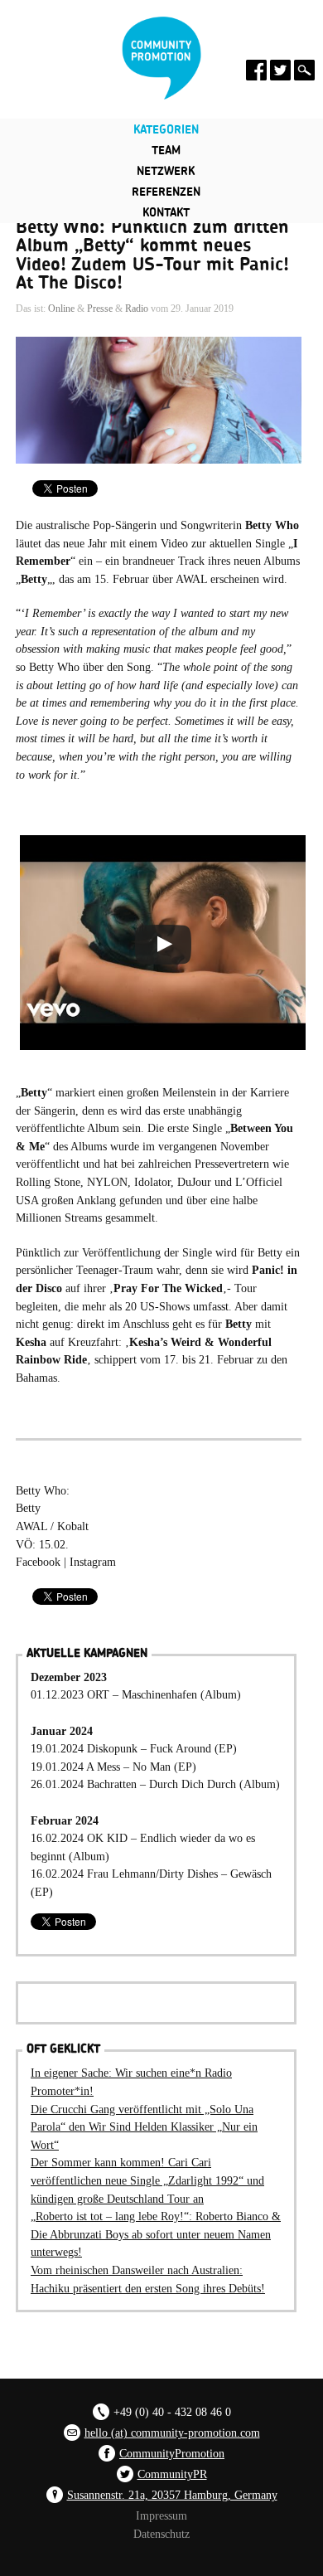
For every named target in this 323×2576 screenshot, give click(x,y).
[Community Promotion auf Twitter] (280, 70)
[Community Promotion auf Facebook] (256, 70)
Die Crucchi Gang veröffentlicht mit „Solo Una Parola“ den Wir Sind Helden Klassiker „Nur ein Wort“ (144, 2127)
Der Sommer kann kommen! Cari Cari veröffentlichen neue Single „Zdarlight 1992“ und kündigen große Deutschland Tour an (147, 2180)
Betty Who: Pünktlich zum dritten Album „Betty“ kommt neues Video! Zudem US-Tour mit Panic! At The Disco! (152, 255)
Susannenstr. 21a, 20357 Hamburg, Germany (172, 2495)
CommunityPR (172, 2474)
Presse (100, 309)
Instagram (93, 1562)
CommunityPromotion (172, 2453)
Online (61, 309)
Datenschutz (161, 2534)
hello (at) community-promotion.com (172, 2433)
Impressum (161, 2515)
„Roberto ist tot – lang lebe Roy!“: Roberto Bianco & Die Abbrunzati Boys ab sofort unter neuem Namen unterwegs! (156, 2234)
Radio (137, 309)
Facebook (38, 1562)
